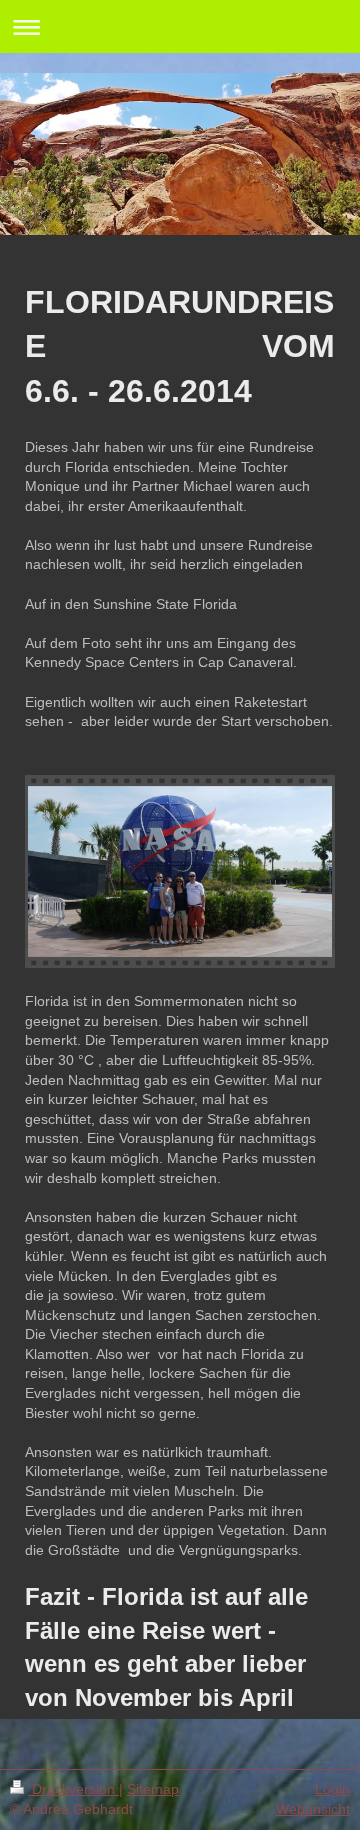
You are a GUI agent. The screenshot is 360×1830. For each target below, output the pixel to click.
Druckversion (73, 1789)
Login (332, 1789)
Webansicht (313, 1809)
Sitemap (153, 1789)
